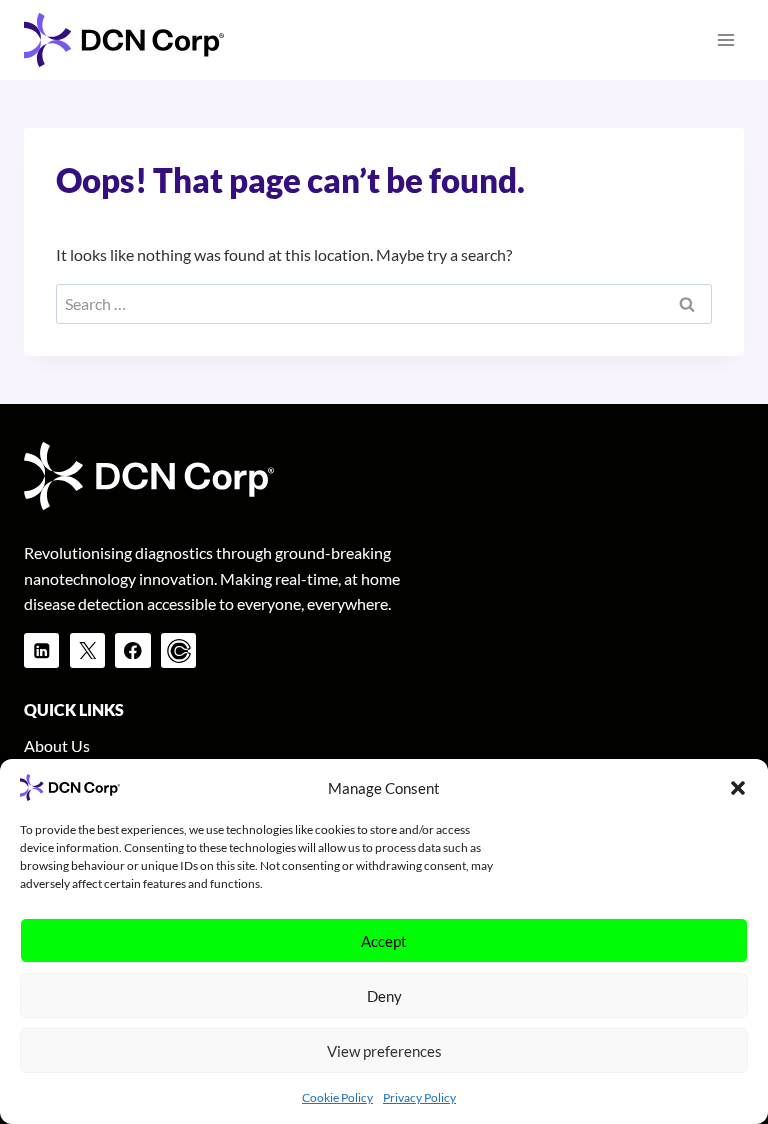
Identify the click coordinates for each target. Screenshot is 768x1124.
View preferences (384, 1051)
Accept (384, 941)
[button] (738, 788)
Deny (384, 996)
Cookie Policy (337, 1097)
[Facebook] (132, 650)
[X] (87, 650)
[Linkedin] (41, 650)
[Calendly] (178, 650)
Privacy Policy (419, 1097)
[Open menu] (725, 39)
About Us (57, 745)
